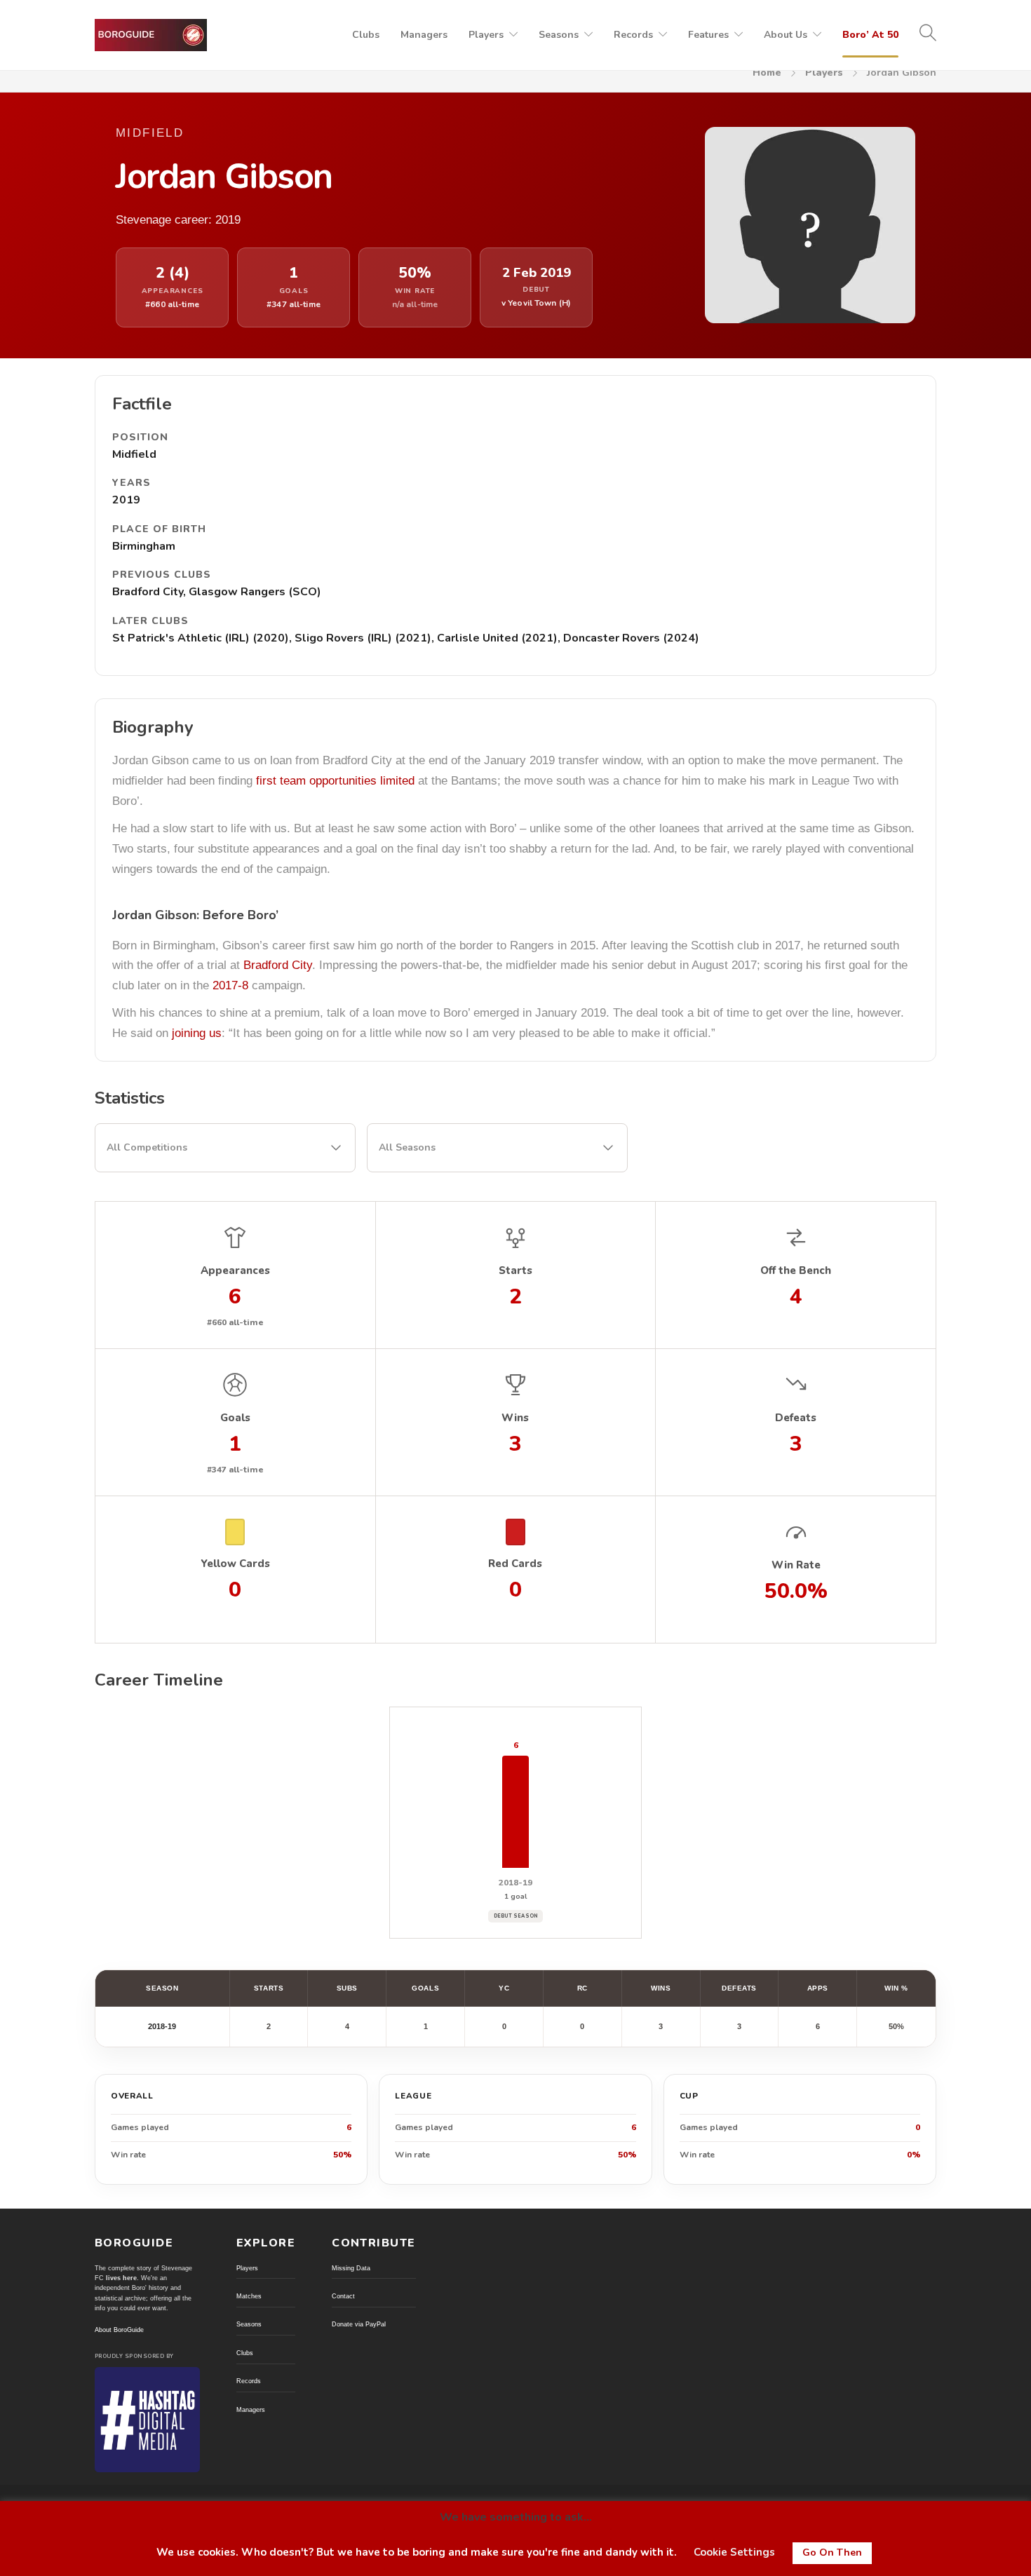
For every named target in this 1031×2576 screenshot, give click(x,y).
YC (504, 1988)
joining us (197, 1033)
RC (582, 1988)
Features (708, 35)
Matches (249, 2296)
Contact (343, 2296)
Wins (661, 1988)
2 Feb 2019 (537, 273)
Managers (424, 35)
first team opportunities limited (335, 781)
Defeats (739, 1988)
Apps (818, 1988)
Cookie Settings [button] (734, 2552)
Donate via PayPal (359, 2324)
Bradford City (278, 965)
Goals (425, 1988)
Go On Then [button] (832, 2553)
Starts (269, 1988)
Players (486, 35)
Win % (896, 1988)
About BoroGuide (119, 2330)
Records (633, 35)
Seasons (559, 35)
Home (767, 73)
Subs (347, 1988)
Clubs (366, 35)
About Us (786, 35)
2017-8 (230, 985)
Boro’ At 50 (870, 35)
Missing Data (351, 2268)
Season (162, 1988)
